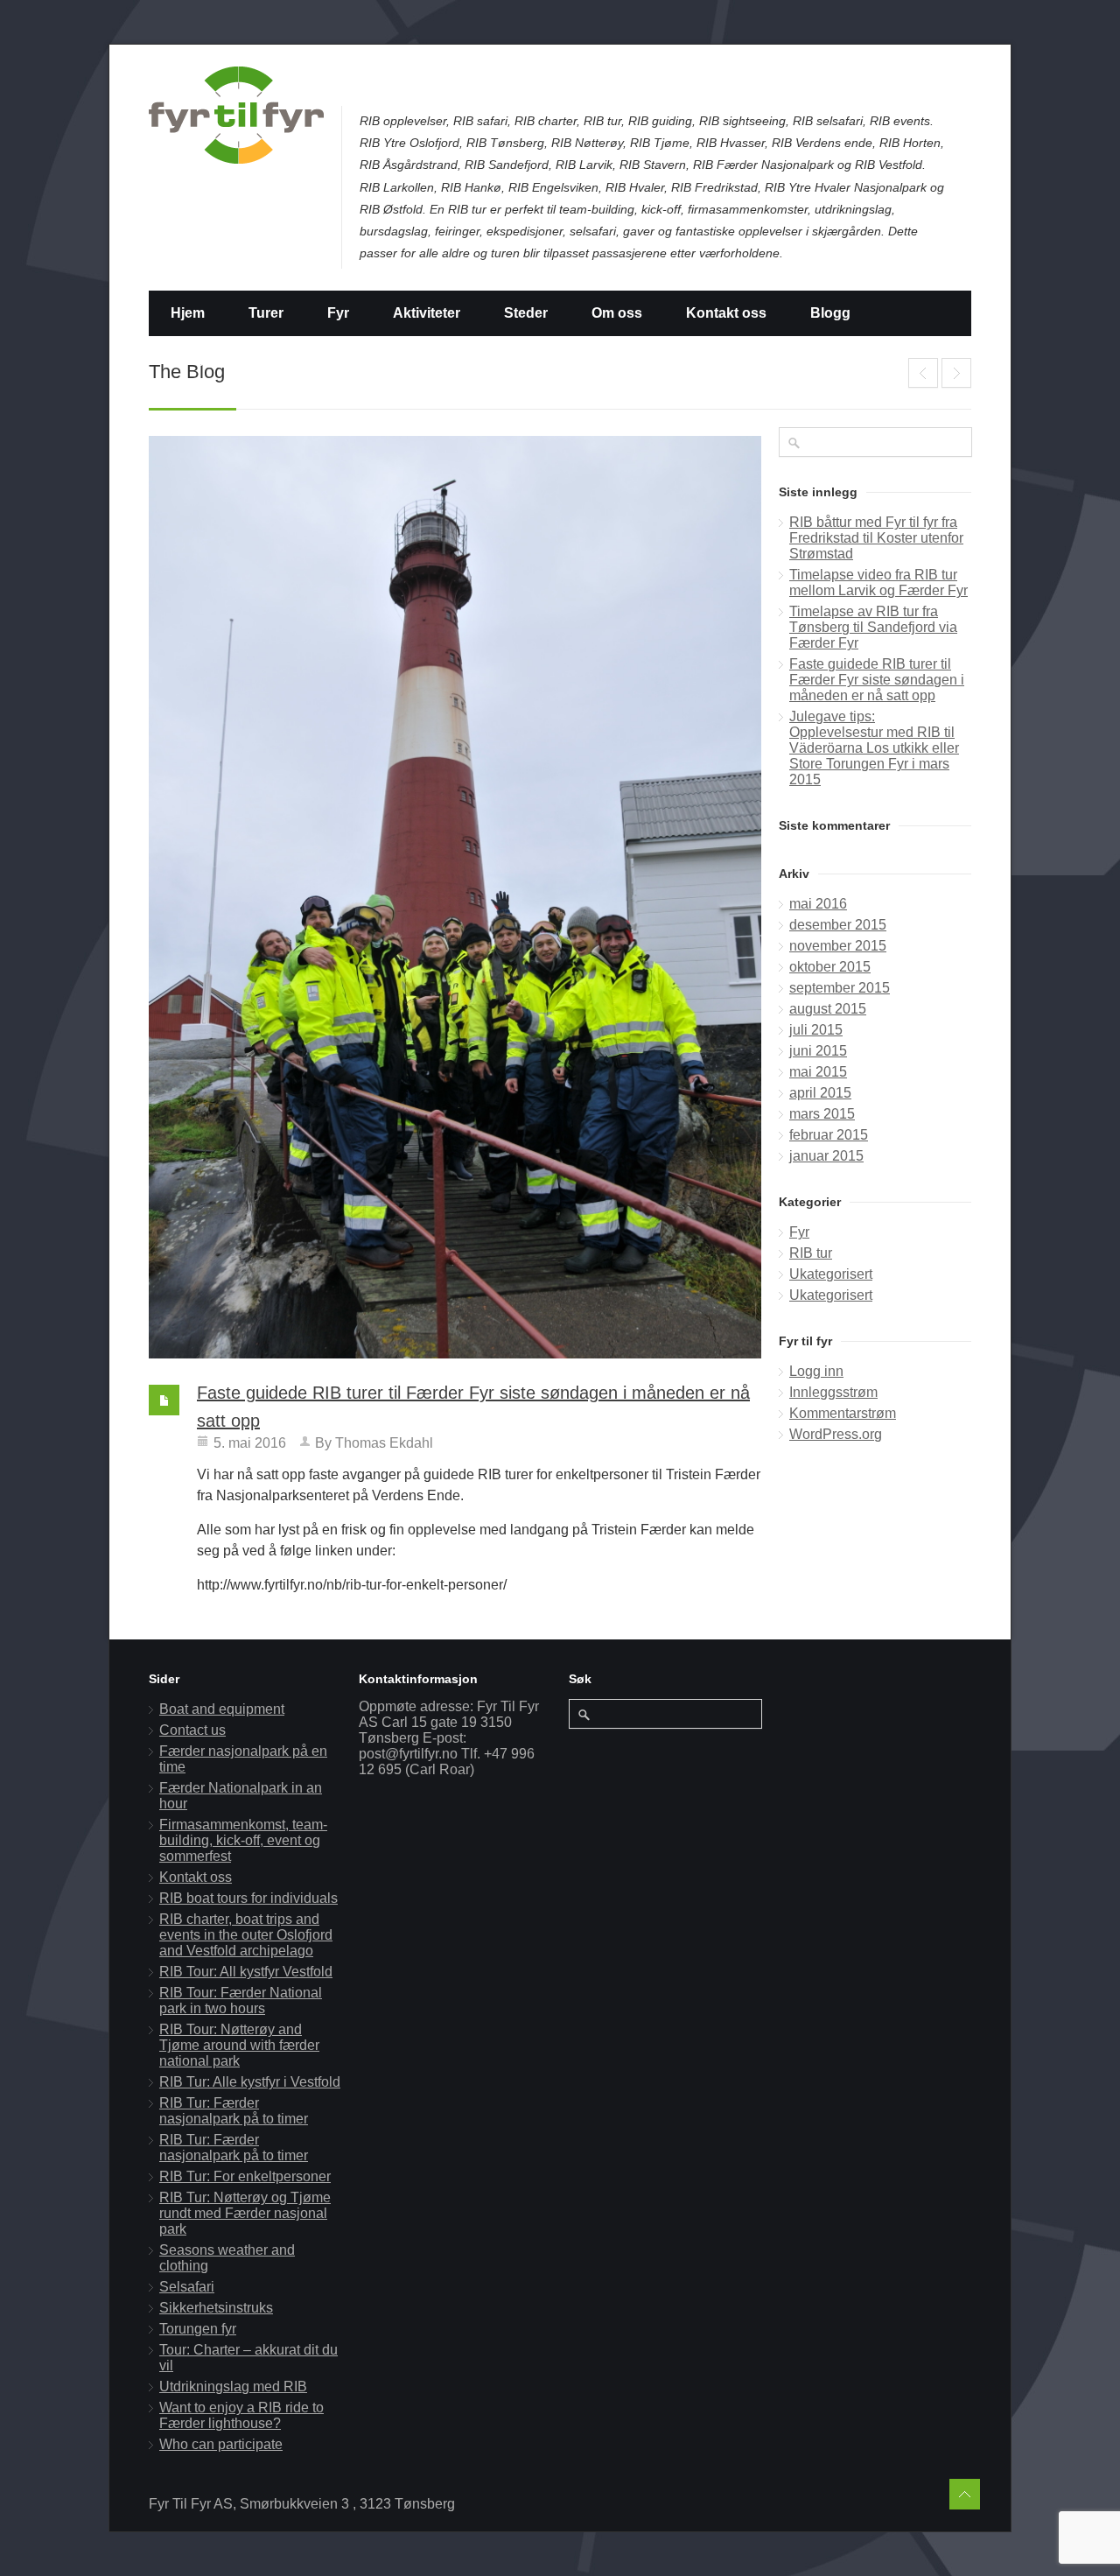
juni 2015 (818, 1051)
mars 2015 (822, 1114)
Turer (266, 313)
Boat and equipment (222, 1709)
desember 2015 (838, 925)
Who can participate (221, 2444)
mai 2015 (818, 1072)
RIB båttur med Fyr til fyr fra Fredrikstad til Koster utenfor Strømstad (876, 538)
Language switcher (234, 358)
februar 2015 (829, 1135)
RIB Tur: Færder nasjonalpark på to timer (234, 2111)
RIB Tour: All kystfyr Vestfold (246, 1972)
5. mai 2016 (250, 1443)
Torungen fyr (198, 2329)
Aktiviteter (427, 313)
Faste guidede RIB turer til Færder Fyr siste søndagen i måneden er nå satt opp (877, 680)
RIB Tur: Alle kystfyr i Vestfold (250, 2082)
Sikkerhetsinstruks (216, 2308)
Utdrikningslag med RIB (233, 2386)
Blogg (830, 313)
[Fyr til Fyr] (236, 115)
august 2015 (828, 1009)
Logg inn (816, 1371)
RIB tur (811, 1253)
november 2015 (838, 946)
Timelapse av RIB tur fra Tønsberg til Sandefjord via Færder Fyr (923, 373)
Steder (526, 313)
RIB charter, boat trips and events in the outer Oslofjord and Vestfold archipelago (246, 1935)
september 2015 (840, 988)
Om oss (617, 313)
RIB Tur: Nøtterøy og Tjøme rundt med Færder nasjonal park (245, 2213)
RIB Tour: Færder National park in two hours (241, 2000)
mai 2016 (818, 904)
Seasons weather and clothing (227, 2258)
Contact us (192, 1730)
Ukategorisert (831, 1274)
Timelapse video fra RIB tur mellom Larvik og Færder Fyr (878, 583)
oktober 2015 (830, 967)
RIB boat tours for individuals (248, 1898)
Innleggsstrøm (833, 1392)
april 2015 (820, 1093)
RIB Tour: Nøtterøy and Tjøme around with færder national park (239, 2045)
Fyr (338, 313)
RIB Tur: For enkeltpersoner (245, 2176)
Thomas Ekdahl (384, 1443)
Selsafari (187, 2287)
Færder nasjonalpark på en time (243, 1759)
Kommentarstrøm (843, 1413)
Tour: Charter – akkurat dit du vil (248, 2358)
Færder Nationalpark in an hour (241, 1796)
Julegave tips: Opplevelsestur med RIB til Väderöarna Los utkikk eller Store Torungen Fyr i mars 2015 (956, 373)
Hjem (188, 313)
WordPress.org (836, 1434)
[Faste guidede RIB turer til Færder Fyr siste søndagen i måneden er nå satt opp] (455, 897)
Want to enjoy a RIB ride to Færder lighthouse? (241, 2415)
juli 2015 (816, 1030)
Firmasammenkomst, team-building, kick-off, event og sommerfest (243, 1840)
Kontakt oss (726, 313)
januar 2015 (826, 1156)
